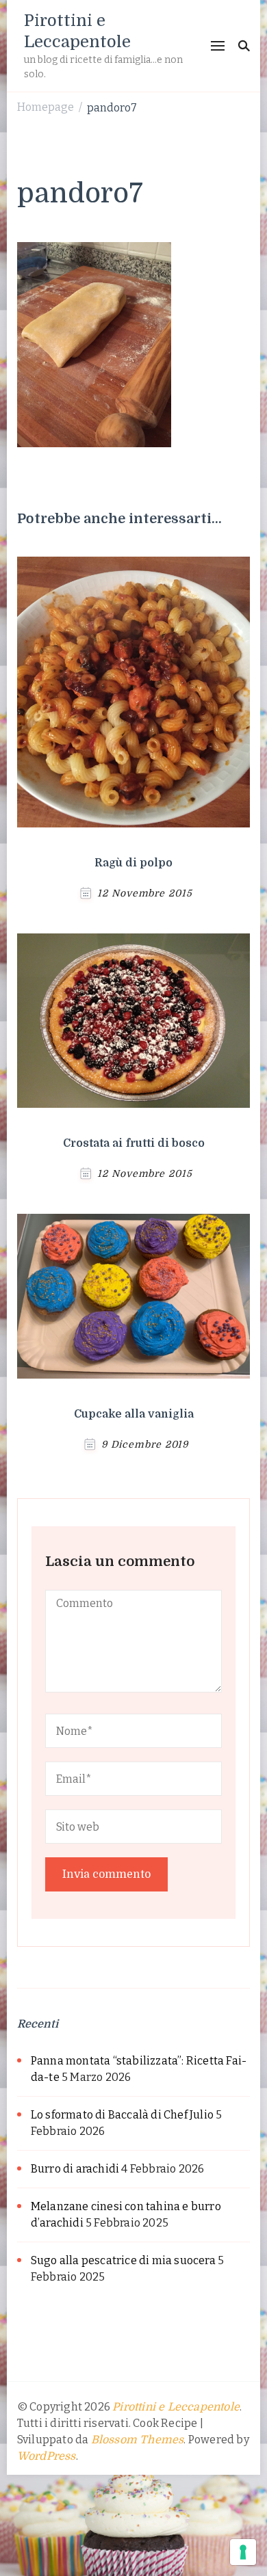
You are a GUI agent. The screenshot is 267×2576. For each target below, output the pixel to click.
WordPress (47, 2456)
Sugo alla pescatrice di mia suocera (123, 2260)
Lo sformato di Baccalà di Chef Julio (122, 2115)
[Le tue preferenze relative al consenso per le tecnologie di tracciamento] (243, 2552)
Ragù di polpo (133, 863)
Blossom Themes (138, 2440)
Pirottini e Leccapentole (176, 2407)
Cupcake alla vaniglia (134, 1414)
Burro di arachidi (75, 2169)
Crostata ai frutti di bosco (134, 1143)
